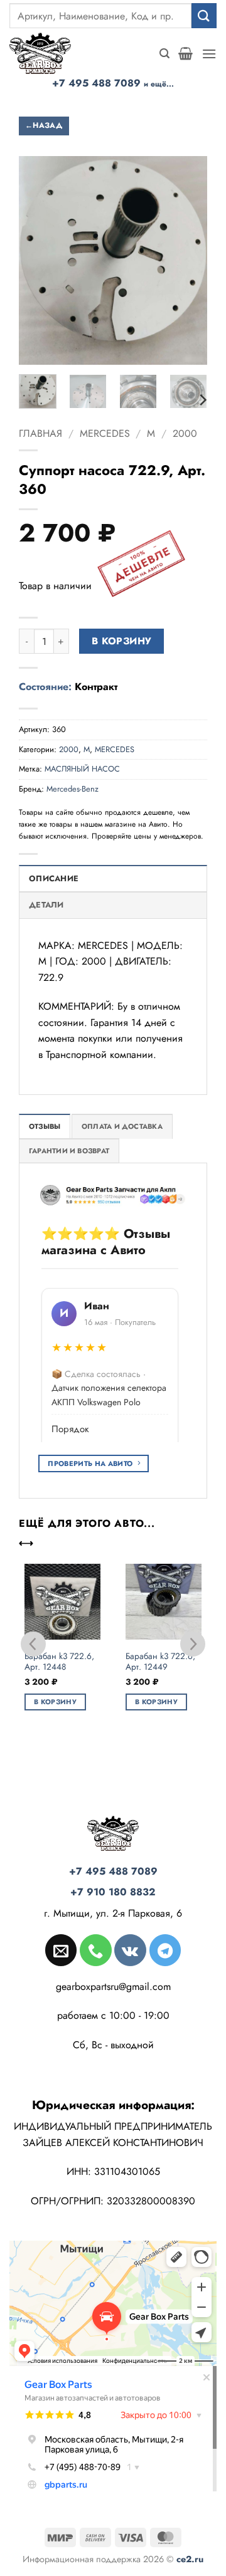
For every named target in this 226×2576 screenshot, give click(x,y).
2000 (185, 433)
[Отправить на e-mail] (61, 1950)
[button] (164, 54)
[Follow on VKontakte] (130, 1950)
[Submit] (204, 15)
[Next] (202, 400)
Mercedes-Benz (73, 789)
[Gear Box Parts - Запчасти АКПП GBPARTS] (47, 53)
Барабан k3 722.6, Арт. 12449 (160, 1662)
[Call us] (95, 1950)
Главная (40, 433)
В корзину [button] (55, 1702)
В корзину (122, 641)
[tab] (45, 1126)
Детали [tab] (46, 905)
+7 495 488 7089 (113, 83)
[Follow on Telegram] (165, 1950)
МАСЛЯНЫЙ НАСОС (82, 769)
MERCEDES (105, 433)
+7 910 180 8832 (113, 1892)
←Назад (44, 125)
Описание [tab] (54, 878)
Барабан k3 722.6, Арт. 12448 (59, 1662)
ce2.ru (190, 2559)
